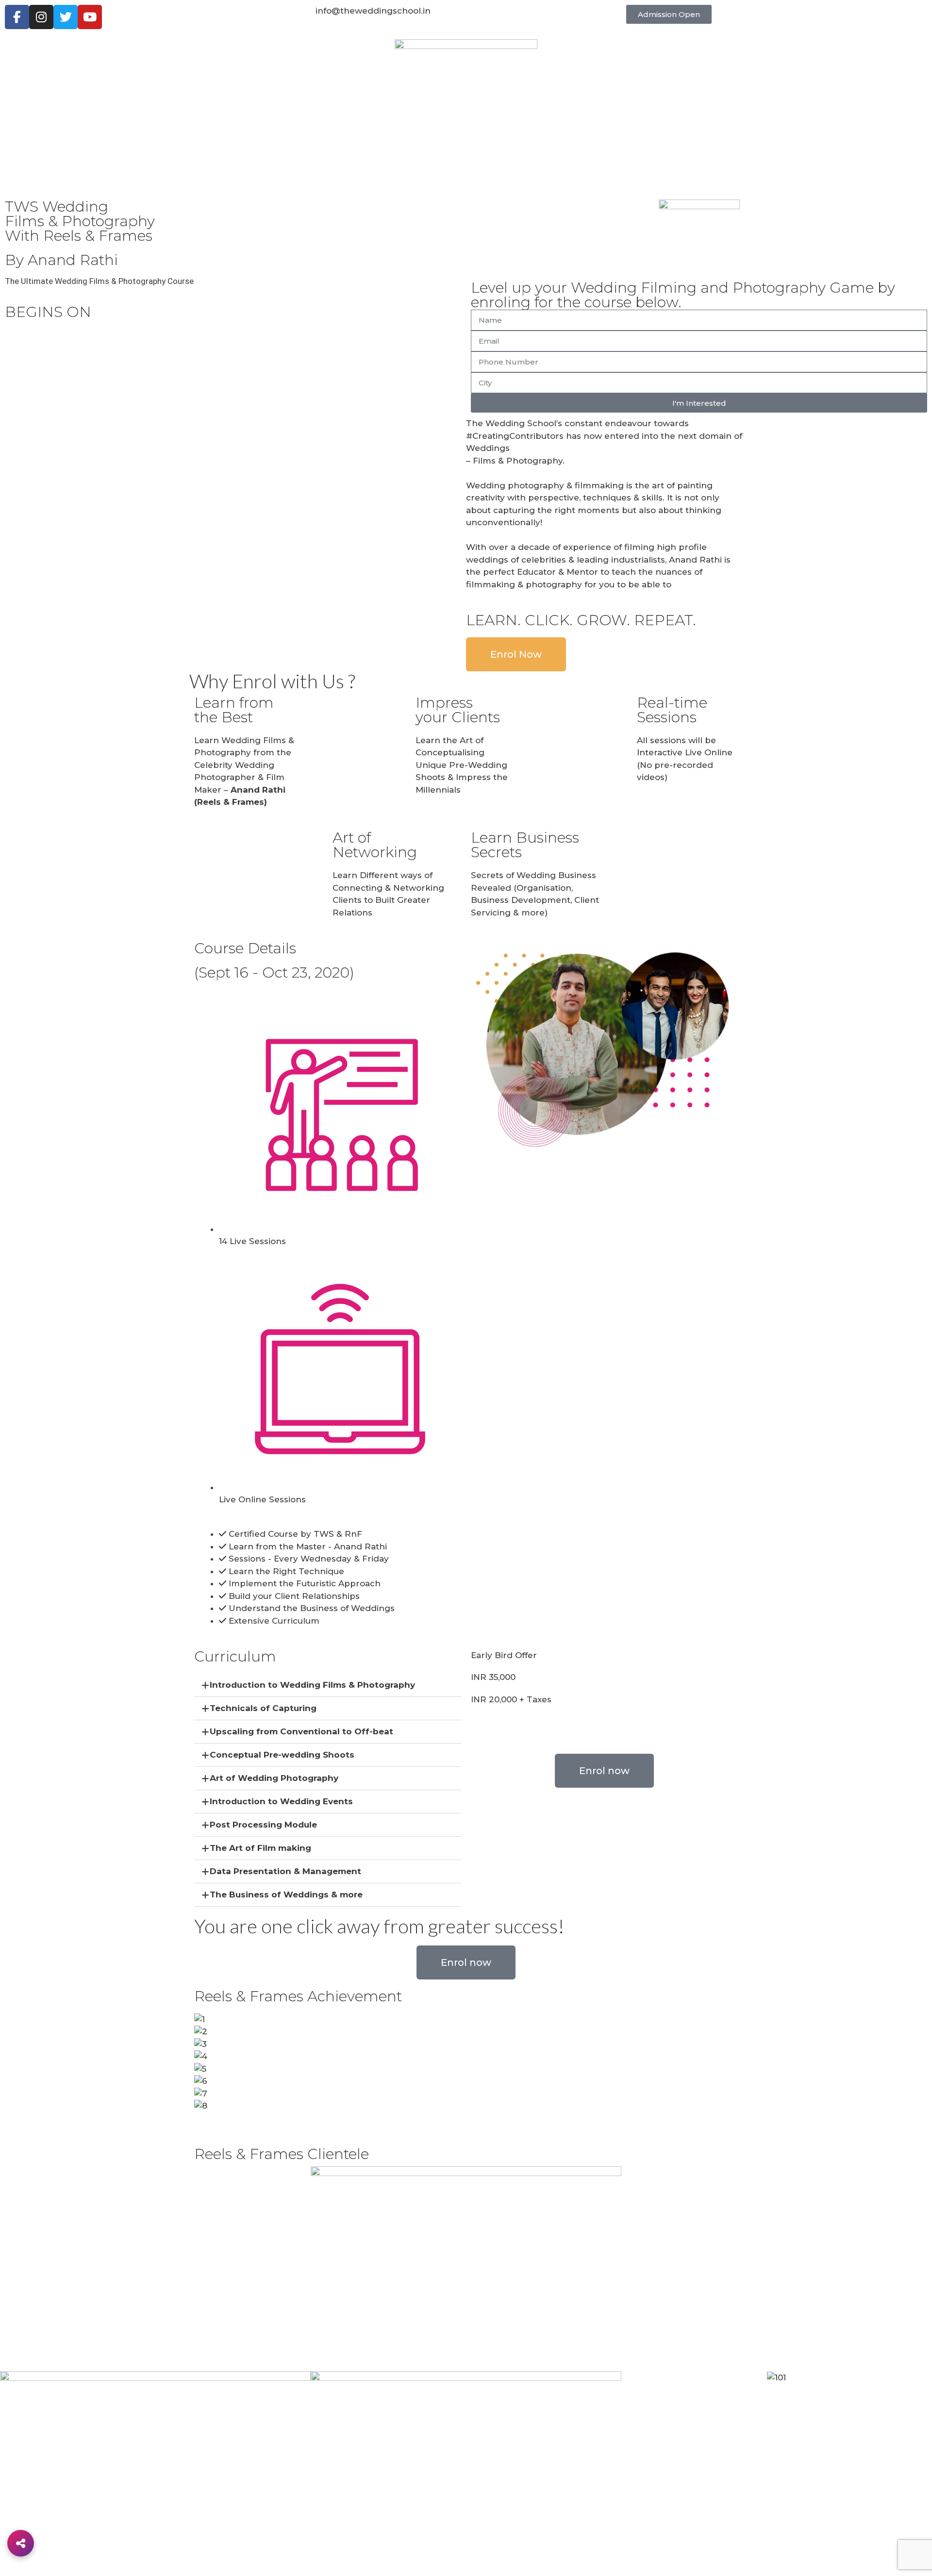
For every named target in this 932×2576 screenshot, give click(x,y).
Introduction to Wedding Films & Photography (312, 1685)
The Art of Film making (260, 1848)
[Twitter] (66, 17)
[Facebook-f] (17, 17)
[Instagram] (41, 17)
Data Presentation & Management (285, 1871)
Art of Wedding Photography (274, 1778)
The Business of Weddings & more (286, 1895)
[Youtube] (90, 17)
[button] (669, 14)
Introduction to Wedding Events (281, 1801)
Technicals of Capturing (263, 1708)
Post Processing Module (263, 1825)
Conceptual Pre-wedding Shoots (282, 1755)
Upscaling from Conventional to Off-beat (301, 1731)
